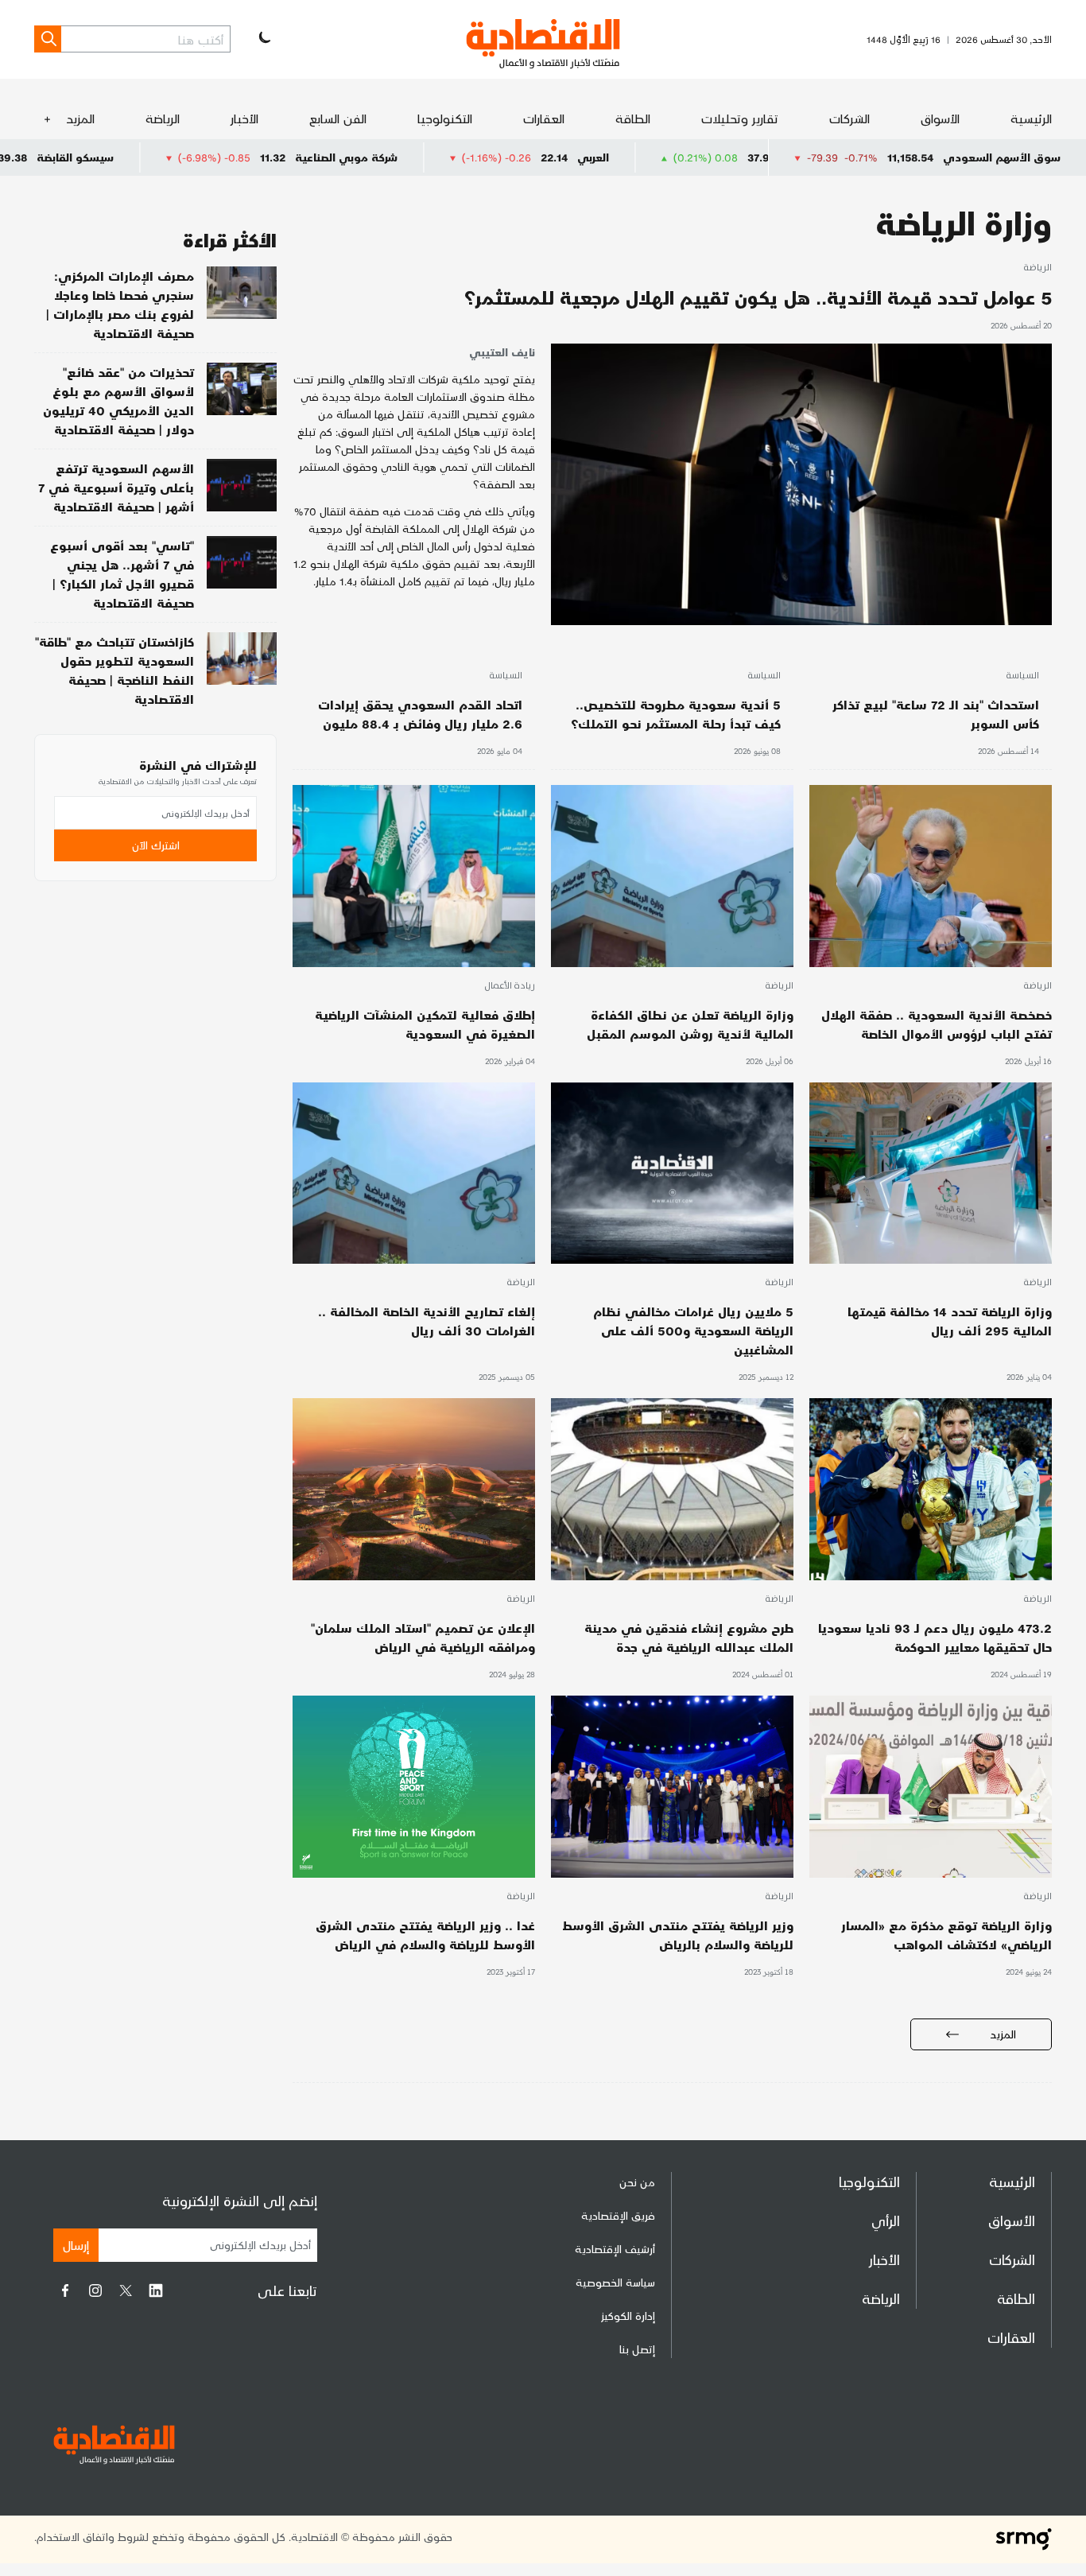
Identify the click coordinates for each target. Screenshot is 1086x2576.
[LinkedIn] (156, 2290)
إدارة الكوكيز (628, 2316)
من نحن (637, 2182)
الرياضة (163, 118)
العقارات (544, 118)
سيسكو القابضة (204, 157)
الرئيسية (1031, 118)
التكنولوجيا (445, 118)
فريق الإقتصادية (618, 2215)
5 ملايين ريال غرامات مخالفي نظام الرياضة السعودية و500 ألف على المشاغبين (693, 1330)
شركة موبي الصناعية (475, 157)
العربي (722, 157)
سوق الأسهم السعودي (1002, 157)
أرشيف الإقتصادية (615, 2249)
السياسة (1022, 676)
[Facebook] (65, 2290)
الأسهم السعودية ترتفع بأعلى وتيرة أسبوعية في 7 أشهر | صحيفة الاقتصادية (116, 487)
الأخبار (244, 118)
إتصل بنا (637, 2349)
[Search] (48, 39)
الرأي (886, 2220)
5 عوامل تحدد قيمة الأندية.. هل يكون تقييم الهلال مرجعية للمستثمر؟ (758, 297)
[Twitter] (126, 2290)
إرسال (76, 2245)
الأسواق (940, 118)
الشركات (849, 118)
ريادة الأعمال (510, 986)
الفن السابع (338, 118)
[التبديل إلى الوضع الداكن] (263, 39)
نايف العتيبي (502, 352)
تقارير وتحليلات (740, 118)
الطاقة (633, 118)
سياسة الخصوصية (615, 2282)
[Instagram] (95, 2290)
